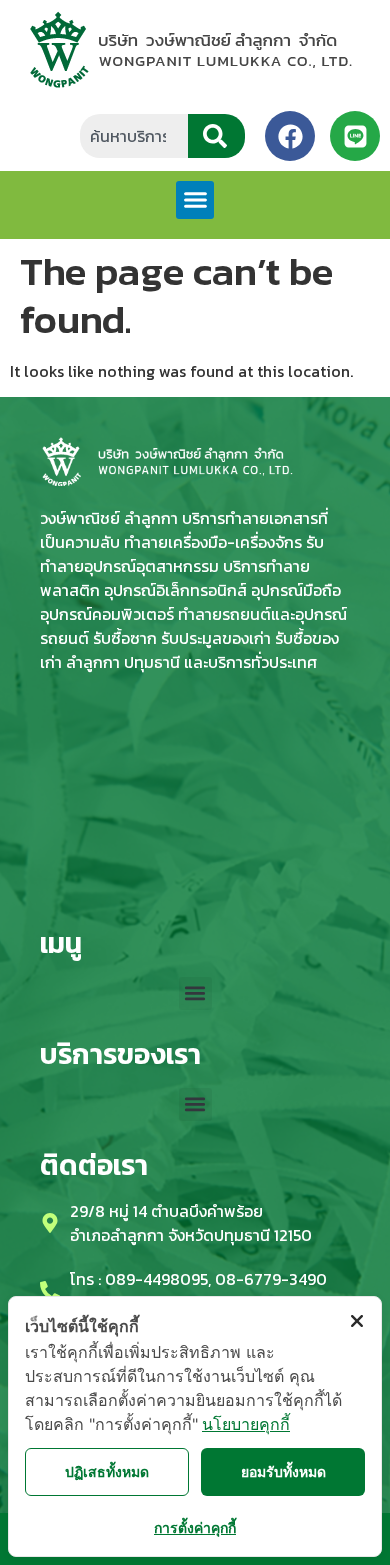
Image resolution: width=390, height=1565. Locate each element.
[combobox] (134, 136)
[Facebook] (290, 136)
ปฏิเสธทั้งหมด (107, 1471)
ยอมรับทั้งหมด (283, 1471)
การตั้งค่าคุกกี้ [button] (195, 1527)
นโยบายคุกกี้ (246, 1424)
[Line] (355, 136)
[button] (195, 200)
